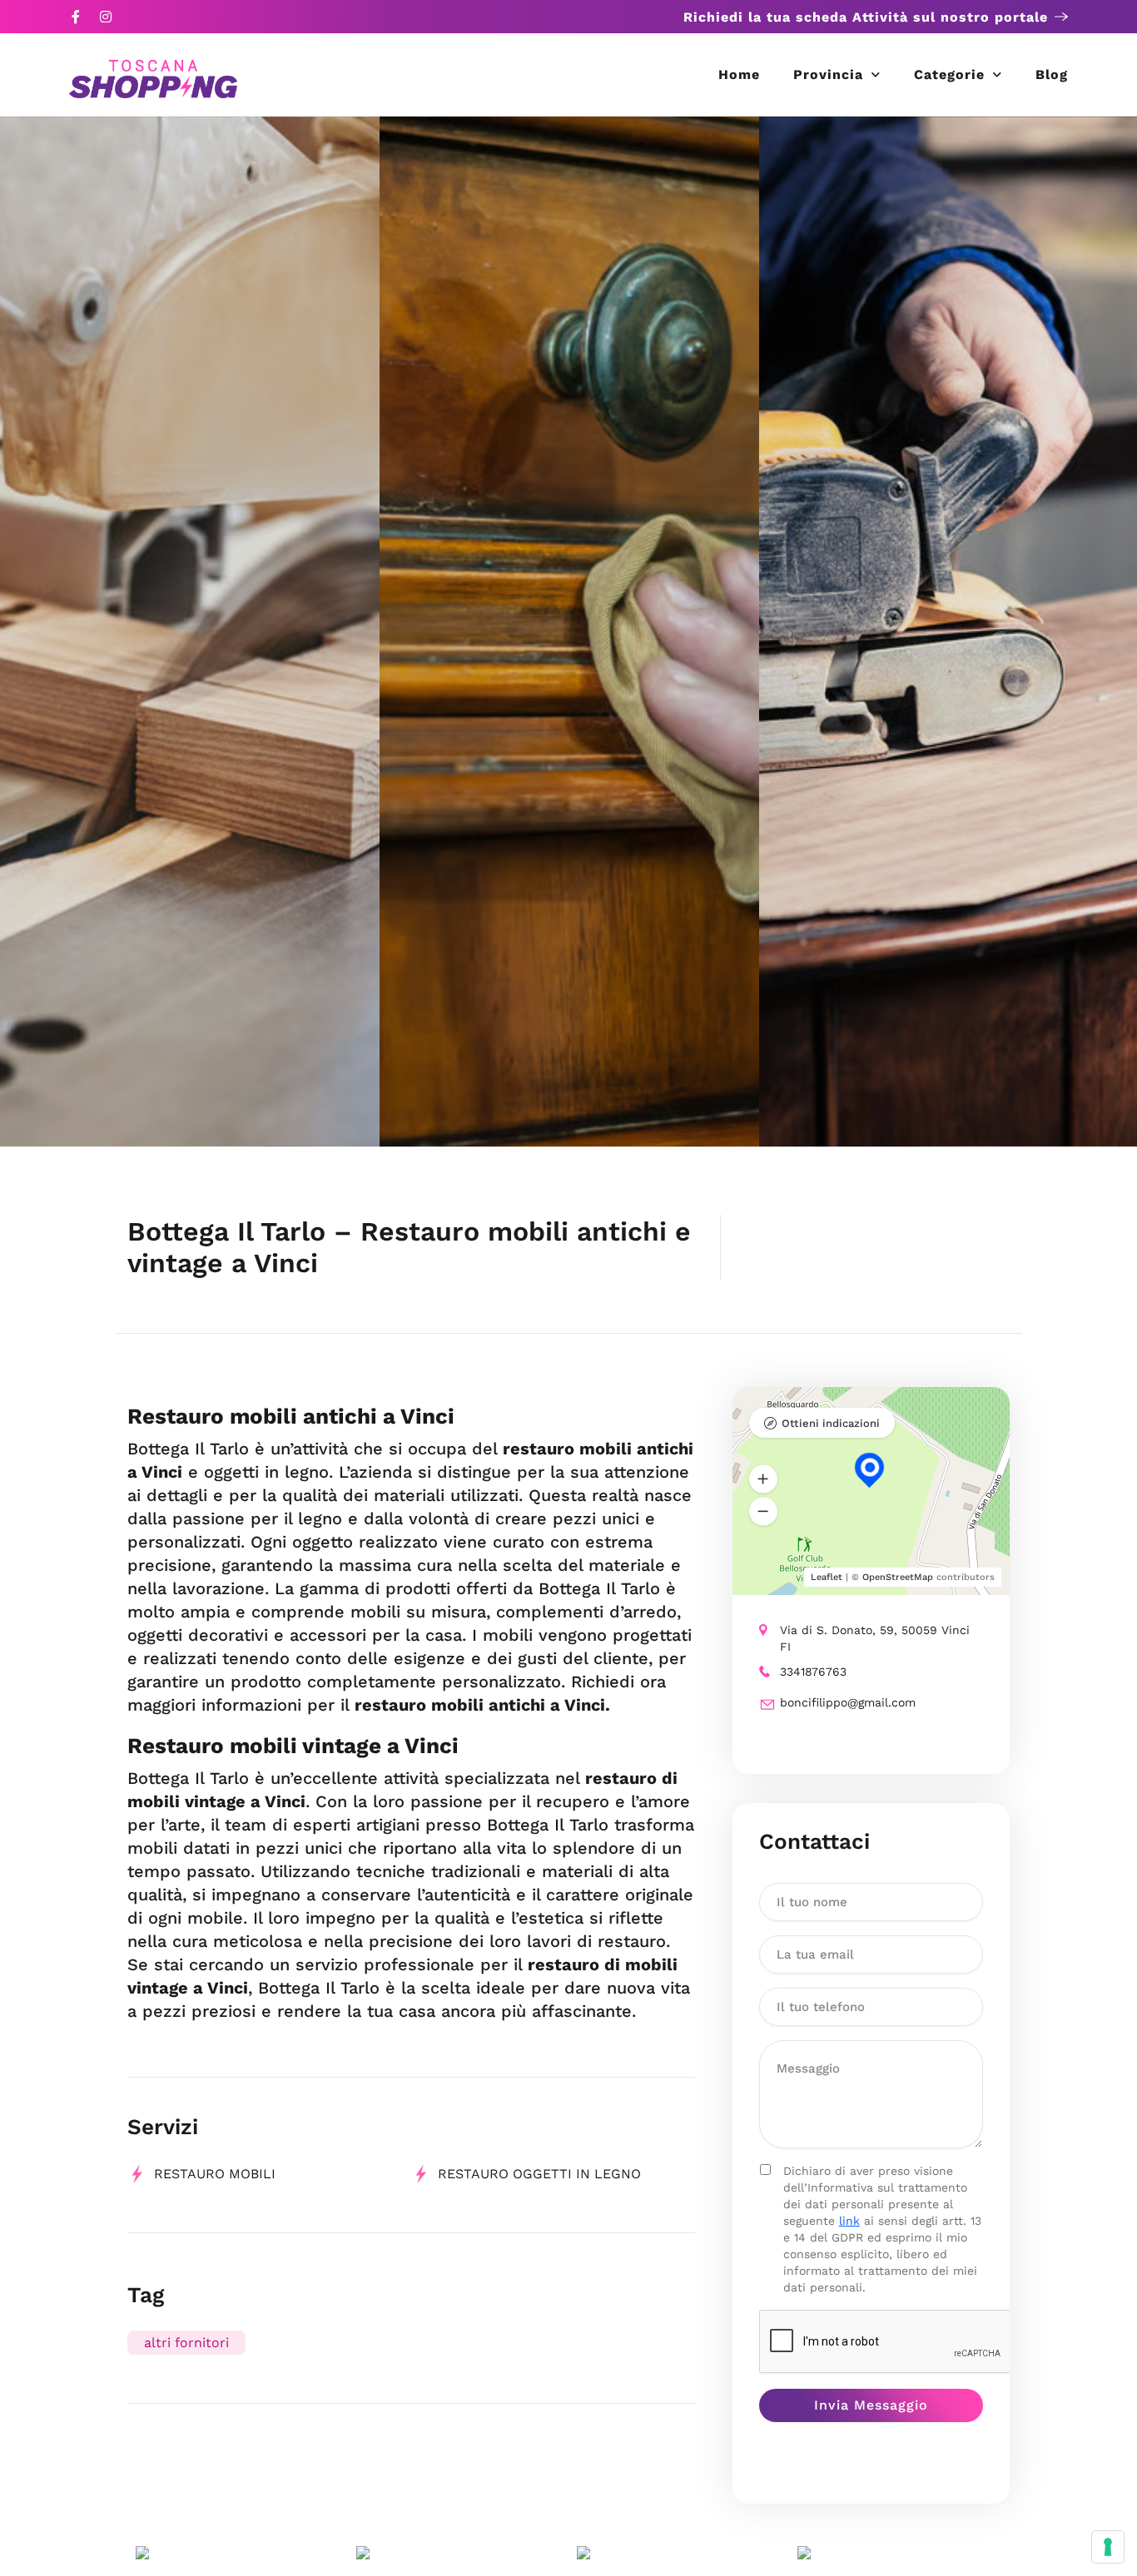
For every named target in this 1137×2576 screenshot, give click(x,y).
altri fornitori (186, 2343)
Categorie (949, 74)
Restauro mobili (215, 2174)
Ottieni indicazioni (831, 1423)
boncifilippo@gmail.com (848, 1702)
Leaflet (827, 1577)
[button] (763, 1479)
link (849, 2221)
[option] (190, 632)
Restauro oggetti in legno (539, 2174)
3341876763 (813, 1672)
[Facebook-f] (76, 17)
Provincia (828, 74)
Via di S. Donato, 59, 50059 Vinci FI (875, 1638)
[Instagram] (106, 17)
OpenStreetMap (898, 1577)
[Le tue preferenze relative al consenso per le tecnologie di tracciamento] (1108, 2547)
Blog (1052, 74)
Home (739, 74)
